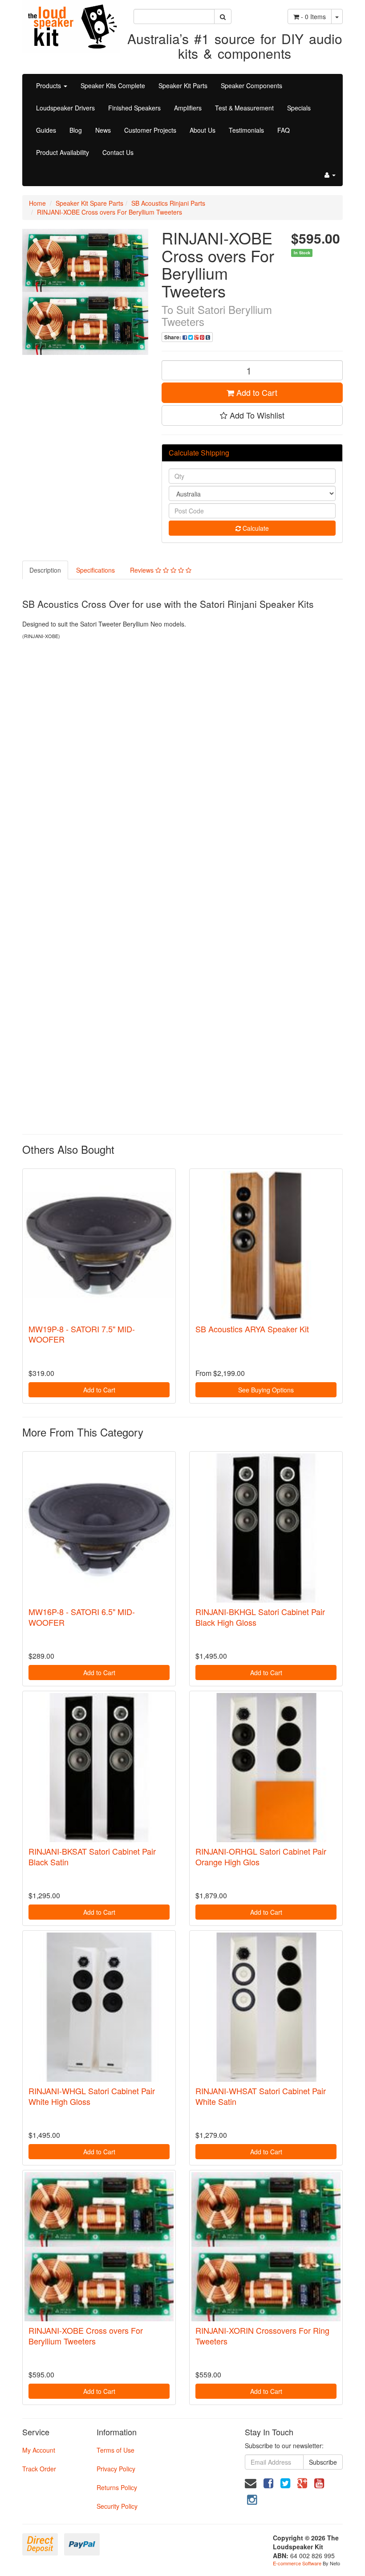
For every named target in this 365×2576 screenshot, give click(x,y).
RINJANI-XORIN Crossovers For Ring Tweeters (262, 2335)
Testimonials (246, 130)
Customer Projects (150, 130)
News (103, 130)
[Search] (223, 16)
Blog (76, 130)
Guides (46, 130)
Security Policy (117, 2506)
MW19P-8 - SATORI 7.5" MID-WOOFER (82, 1334)
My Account (39, 2450)
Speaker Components (251, 85)
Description (45, 570)
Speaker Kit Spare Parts (89, 203)
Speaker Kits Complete (113, 85)
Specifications (95, 570)
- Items (313, 16)
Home (37, 203)
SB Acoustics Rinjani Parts (168, 203)
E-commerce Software (297, 2563)
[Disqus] (182, 765)
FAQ (284, 130)
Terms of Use (116, 2450)
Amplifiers (188, 108)
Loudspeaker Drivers (65, 108)
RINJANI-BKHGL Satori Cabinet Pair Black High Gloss (260, 1617)
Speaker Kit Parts (183, 85)
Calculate (255, 528)
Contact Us (118, 152)
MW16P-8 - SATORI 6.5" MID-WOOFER (82, 1617)
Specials (299, 108)
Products (49, 85)
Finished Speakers (134, 108)
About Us (203, 130)
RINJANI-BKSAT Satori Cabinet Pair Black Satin (92, 1856)
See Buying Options (266, 1390)
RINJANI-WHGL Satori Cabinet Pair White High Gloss (92, 2096)
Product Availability (63, 152)
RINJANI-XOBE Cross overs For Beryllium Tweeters (109, 212)
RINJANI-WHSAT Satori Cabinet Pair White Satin (261, 2096)
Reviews (143, 570)
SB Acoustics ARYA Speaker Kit (252, 1329)
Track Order (39, 2469)
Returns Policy (117, 2487)
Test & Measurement (244, 108)
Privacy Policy (116, 2469)
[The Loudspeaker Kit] (71, 25)
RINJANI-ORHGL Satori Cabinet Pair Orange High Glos (261, 1856)
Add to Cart (256, 392)
